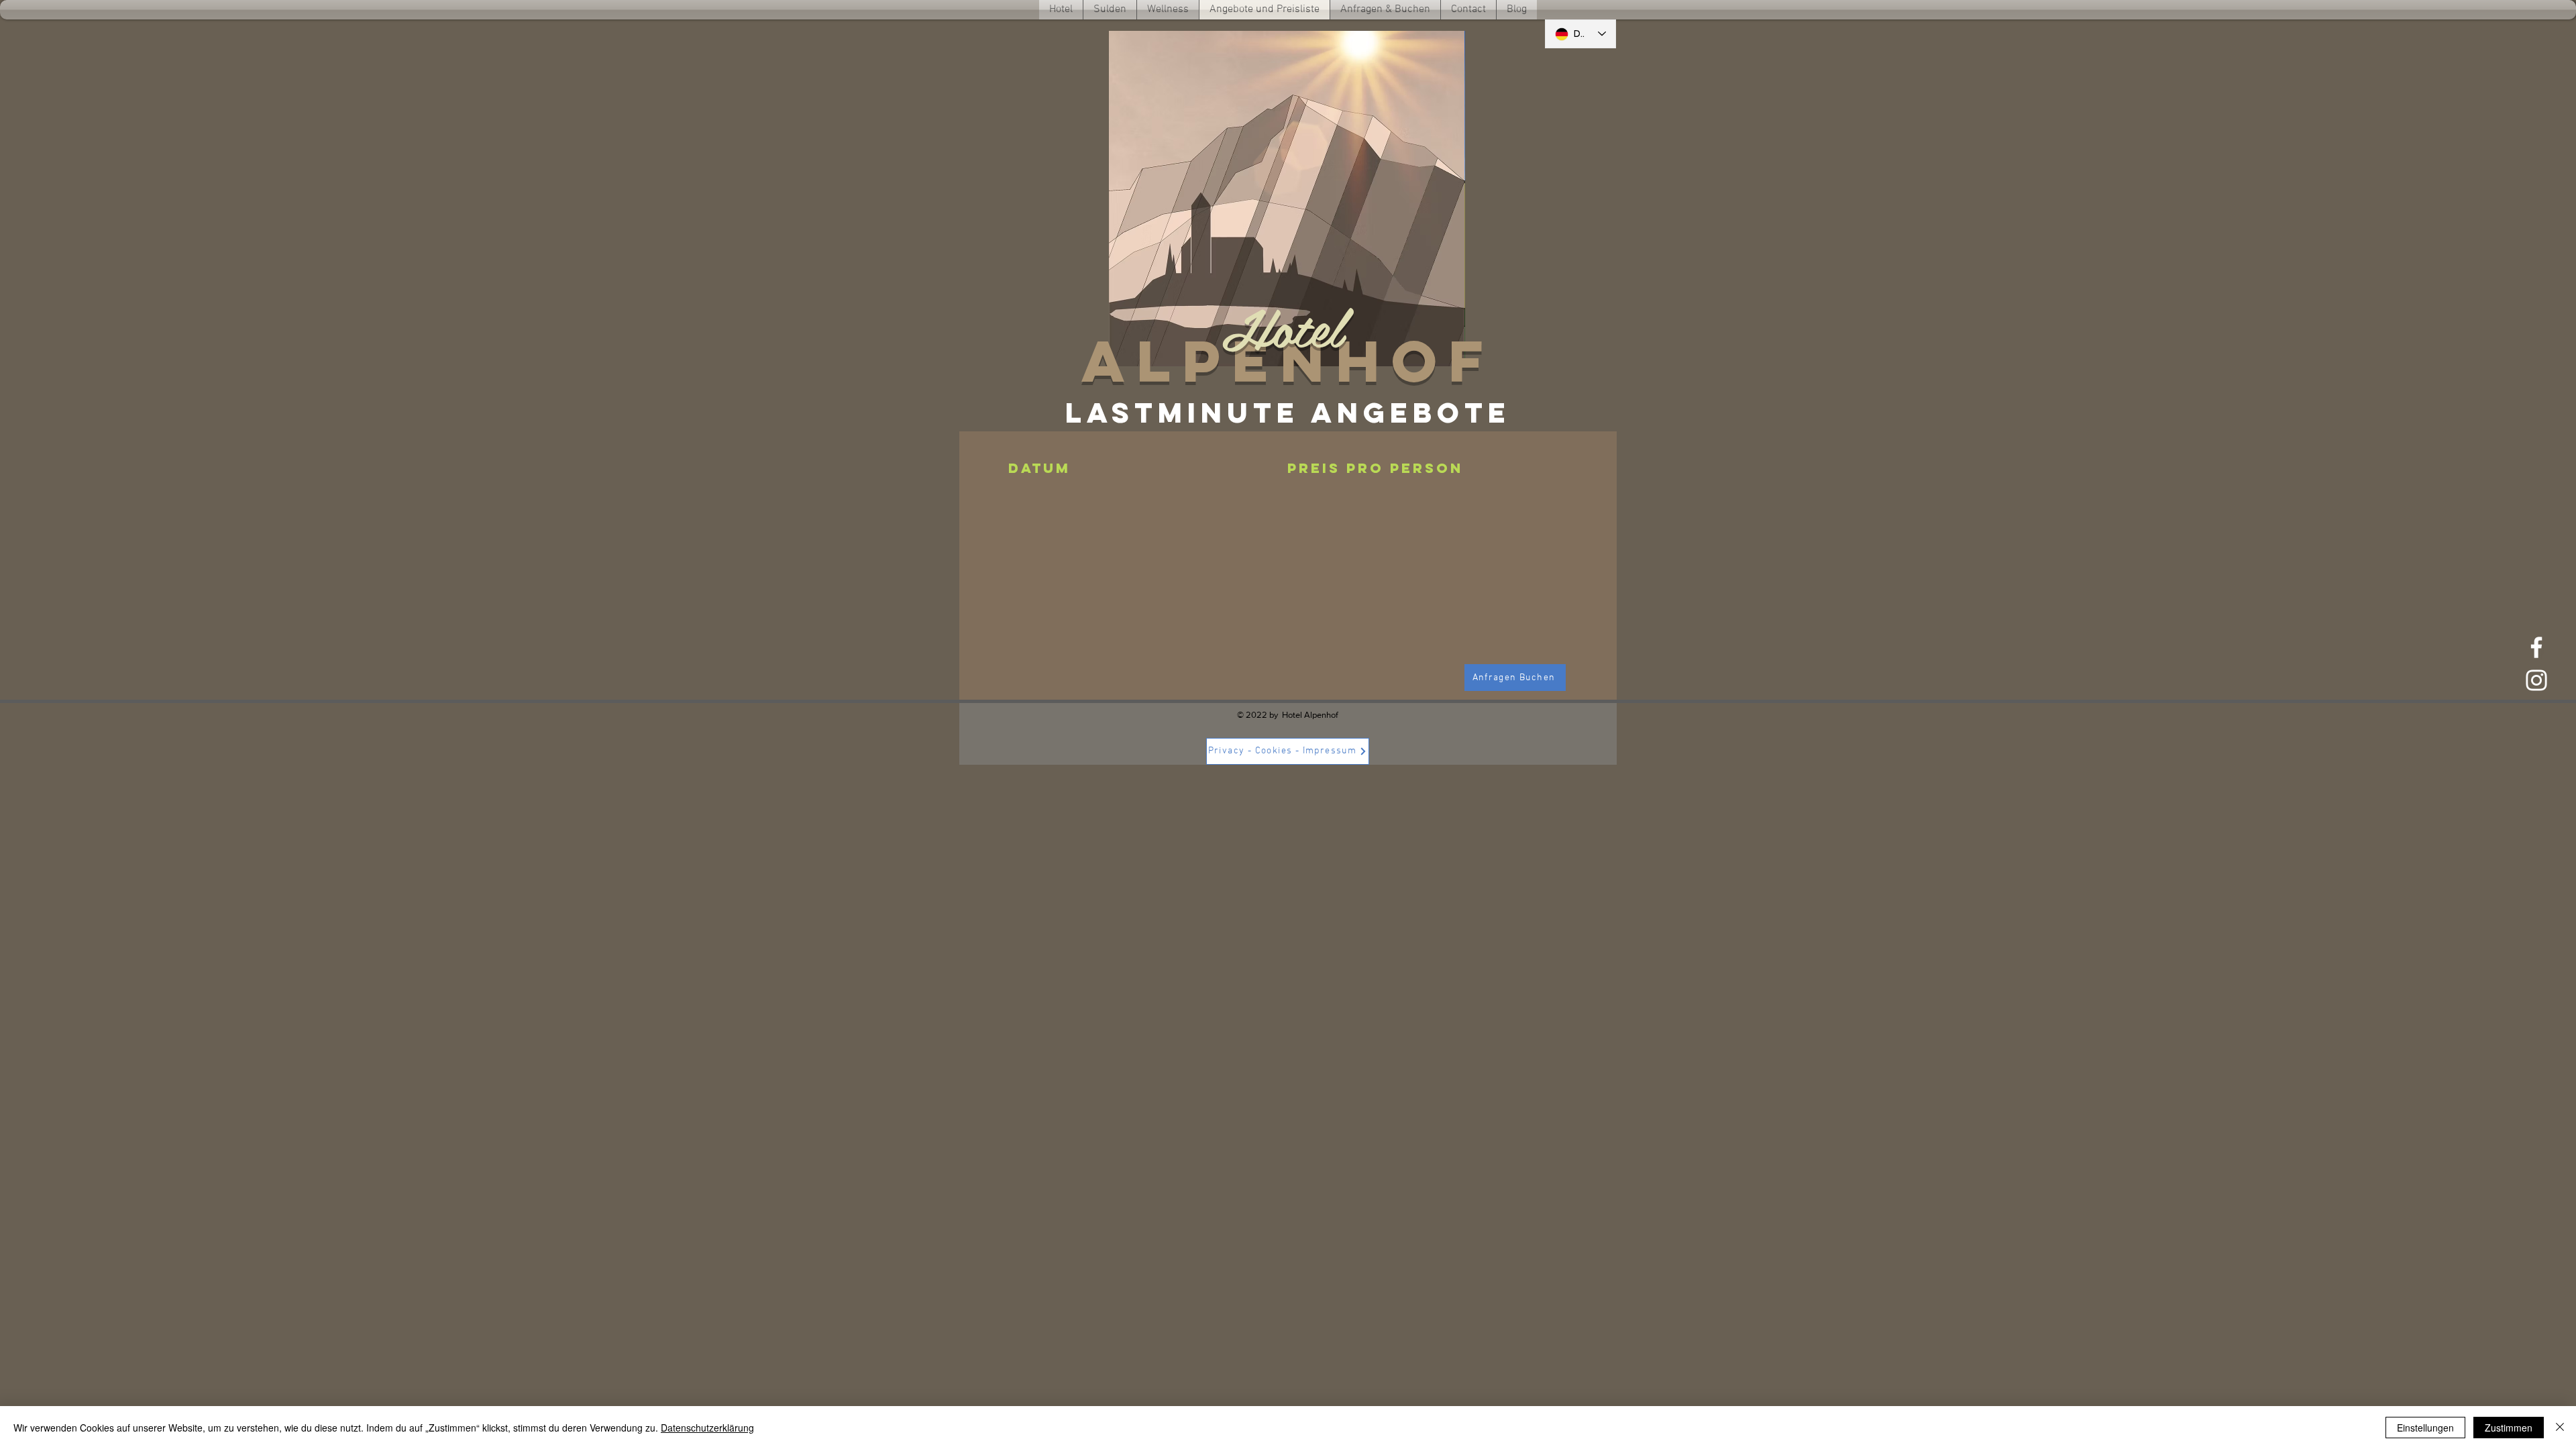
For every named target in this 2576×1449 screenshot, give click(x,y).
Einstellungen (2425, 1428)
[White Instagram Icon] (2536, 680)
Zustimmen (2509, 1428)
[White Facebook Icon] (2536, 647)
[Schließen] (2560, 1428)
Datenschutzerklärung (707, 1428)
